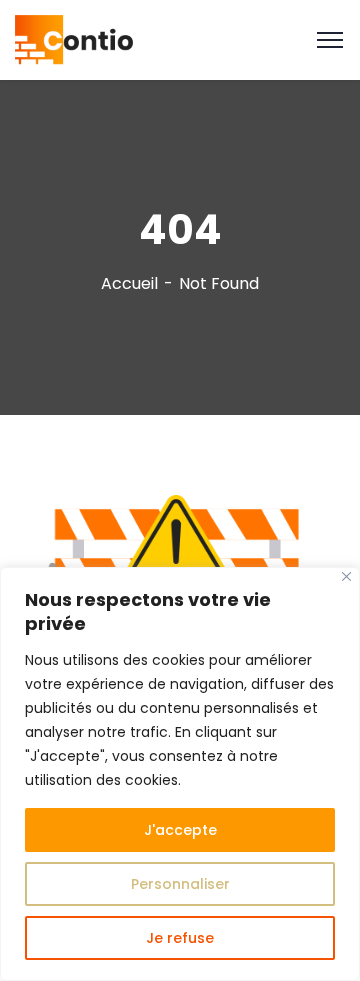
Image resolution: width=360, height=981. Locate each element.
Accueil (129, 283)
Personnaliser (180, 884)
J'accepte (180, 830)
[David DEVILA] (74, 38)
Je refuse (180, 938)
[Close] (346, 576)
